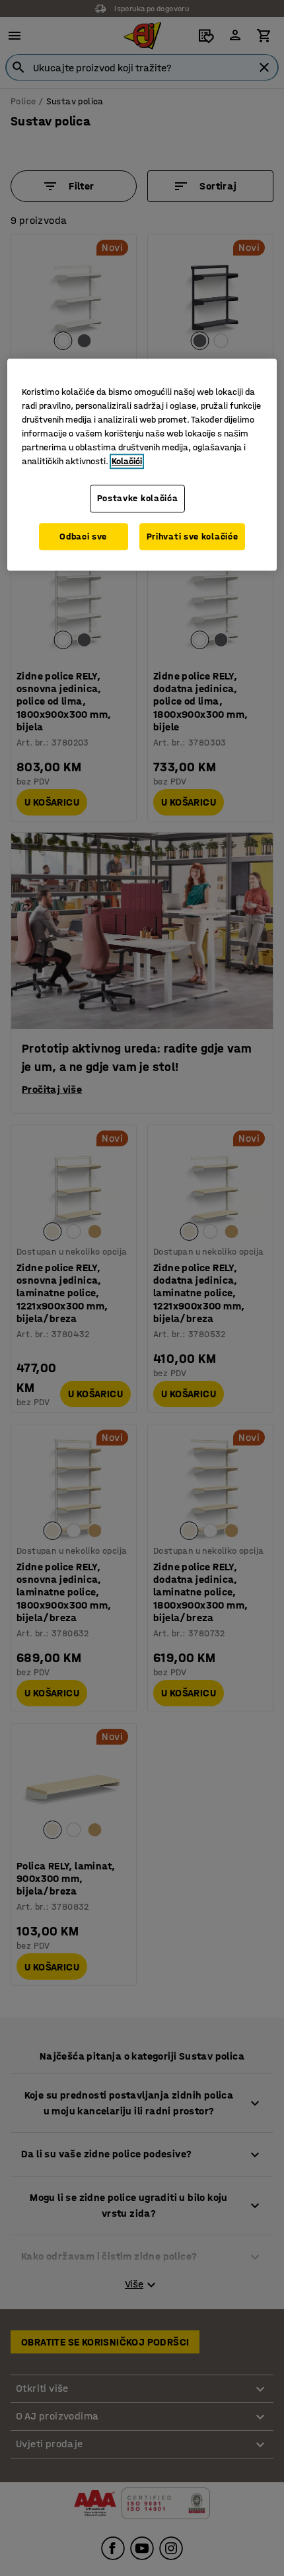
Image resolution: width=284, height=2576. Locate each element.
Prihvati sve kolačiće (193, 537)
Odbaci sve (83, 537)
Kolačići (127, 461)
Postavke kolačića (138, 498)
